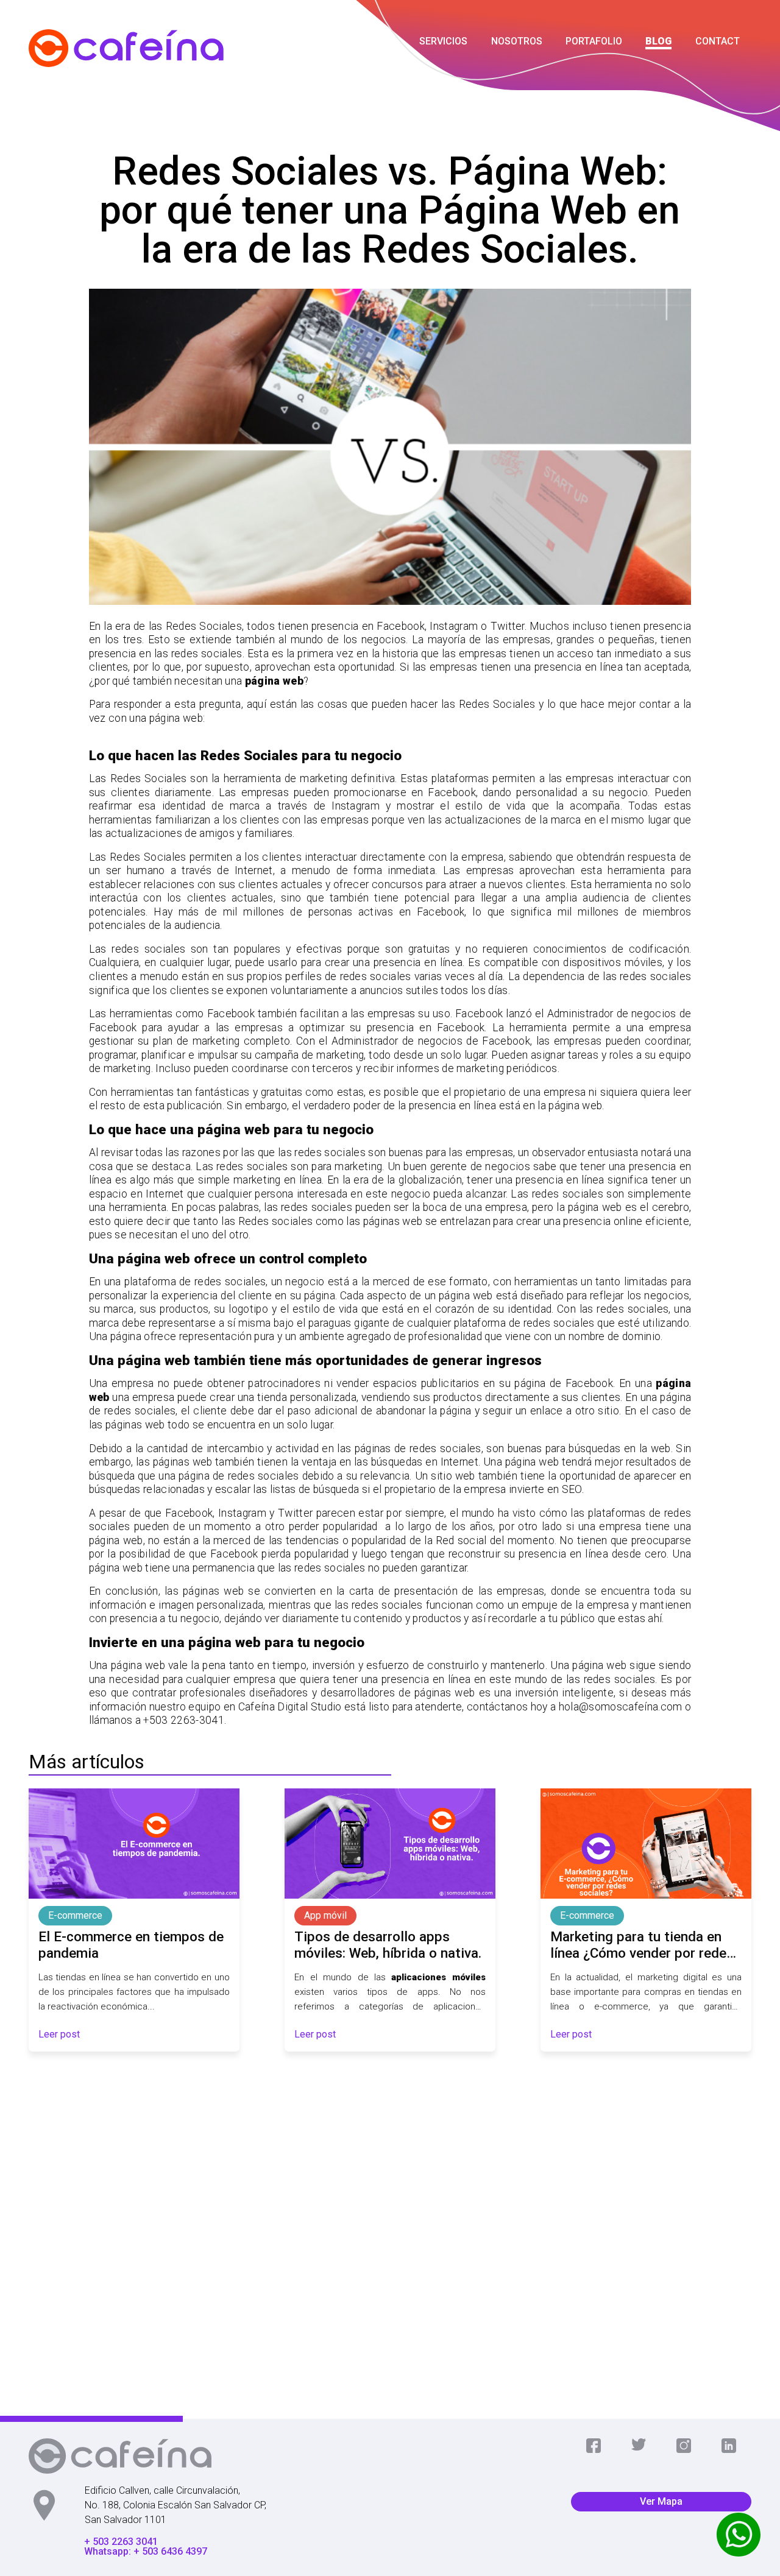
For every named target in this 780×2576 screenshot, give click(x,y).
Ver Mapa (661, 2501)
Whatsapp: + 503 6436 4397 (146, 2552)
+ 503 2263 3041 (121, 2542)
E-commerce (75, 1915)
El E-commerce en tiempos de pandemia (131, 1945)
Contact (718, 41)
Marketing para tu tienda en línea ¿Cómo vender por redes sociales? (642, 1945)
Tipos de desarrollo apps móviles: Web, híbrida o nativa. (388, 1945)
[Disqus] (390, 2228)
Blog (658, 41)
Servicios (443, 41)
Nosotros (517, 41)
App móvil (325, 1915)
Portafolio (594, 41)
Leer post (59, 2034)
